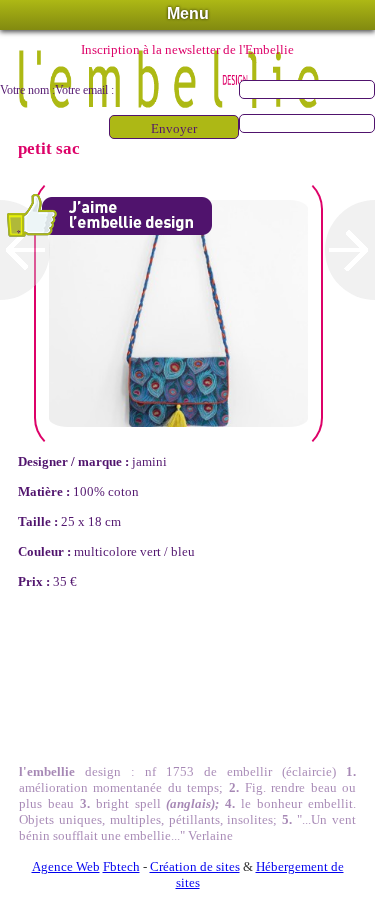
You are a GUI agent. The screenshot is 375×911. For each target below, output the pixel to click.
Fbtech (121, 866)
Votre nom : (27, 90)
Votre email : (84, 90)
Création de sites (195, 866)
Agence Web (66, 866)
